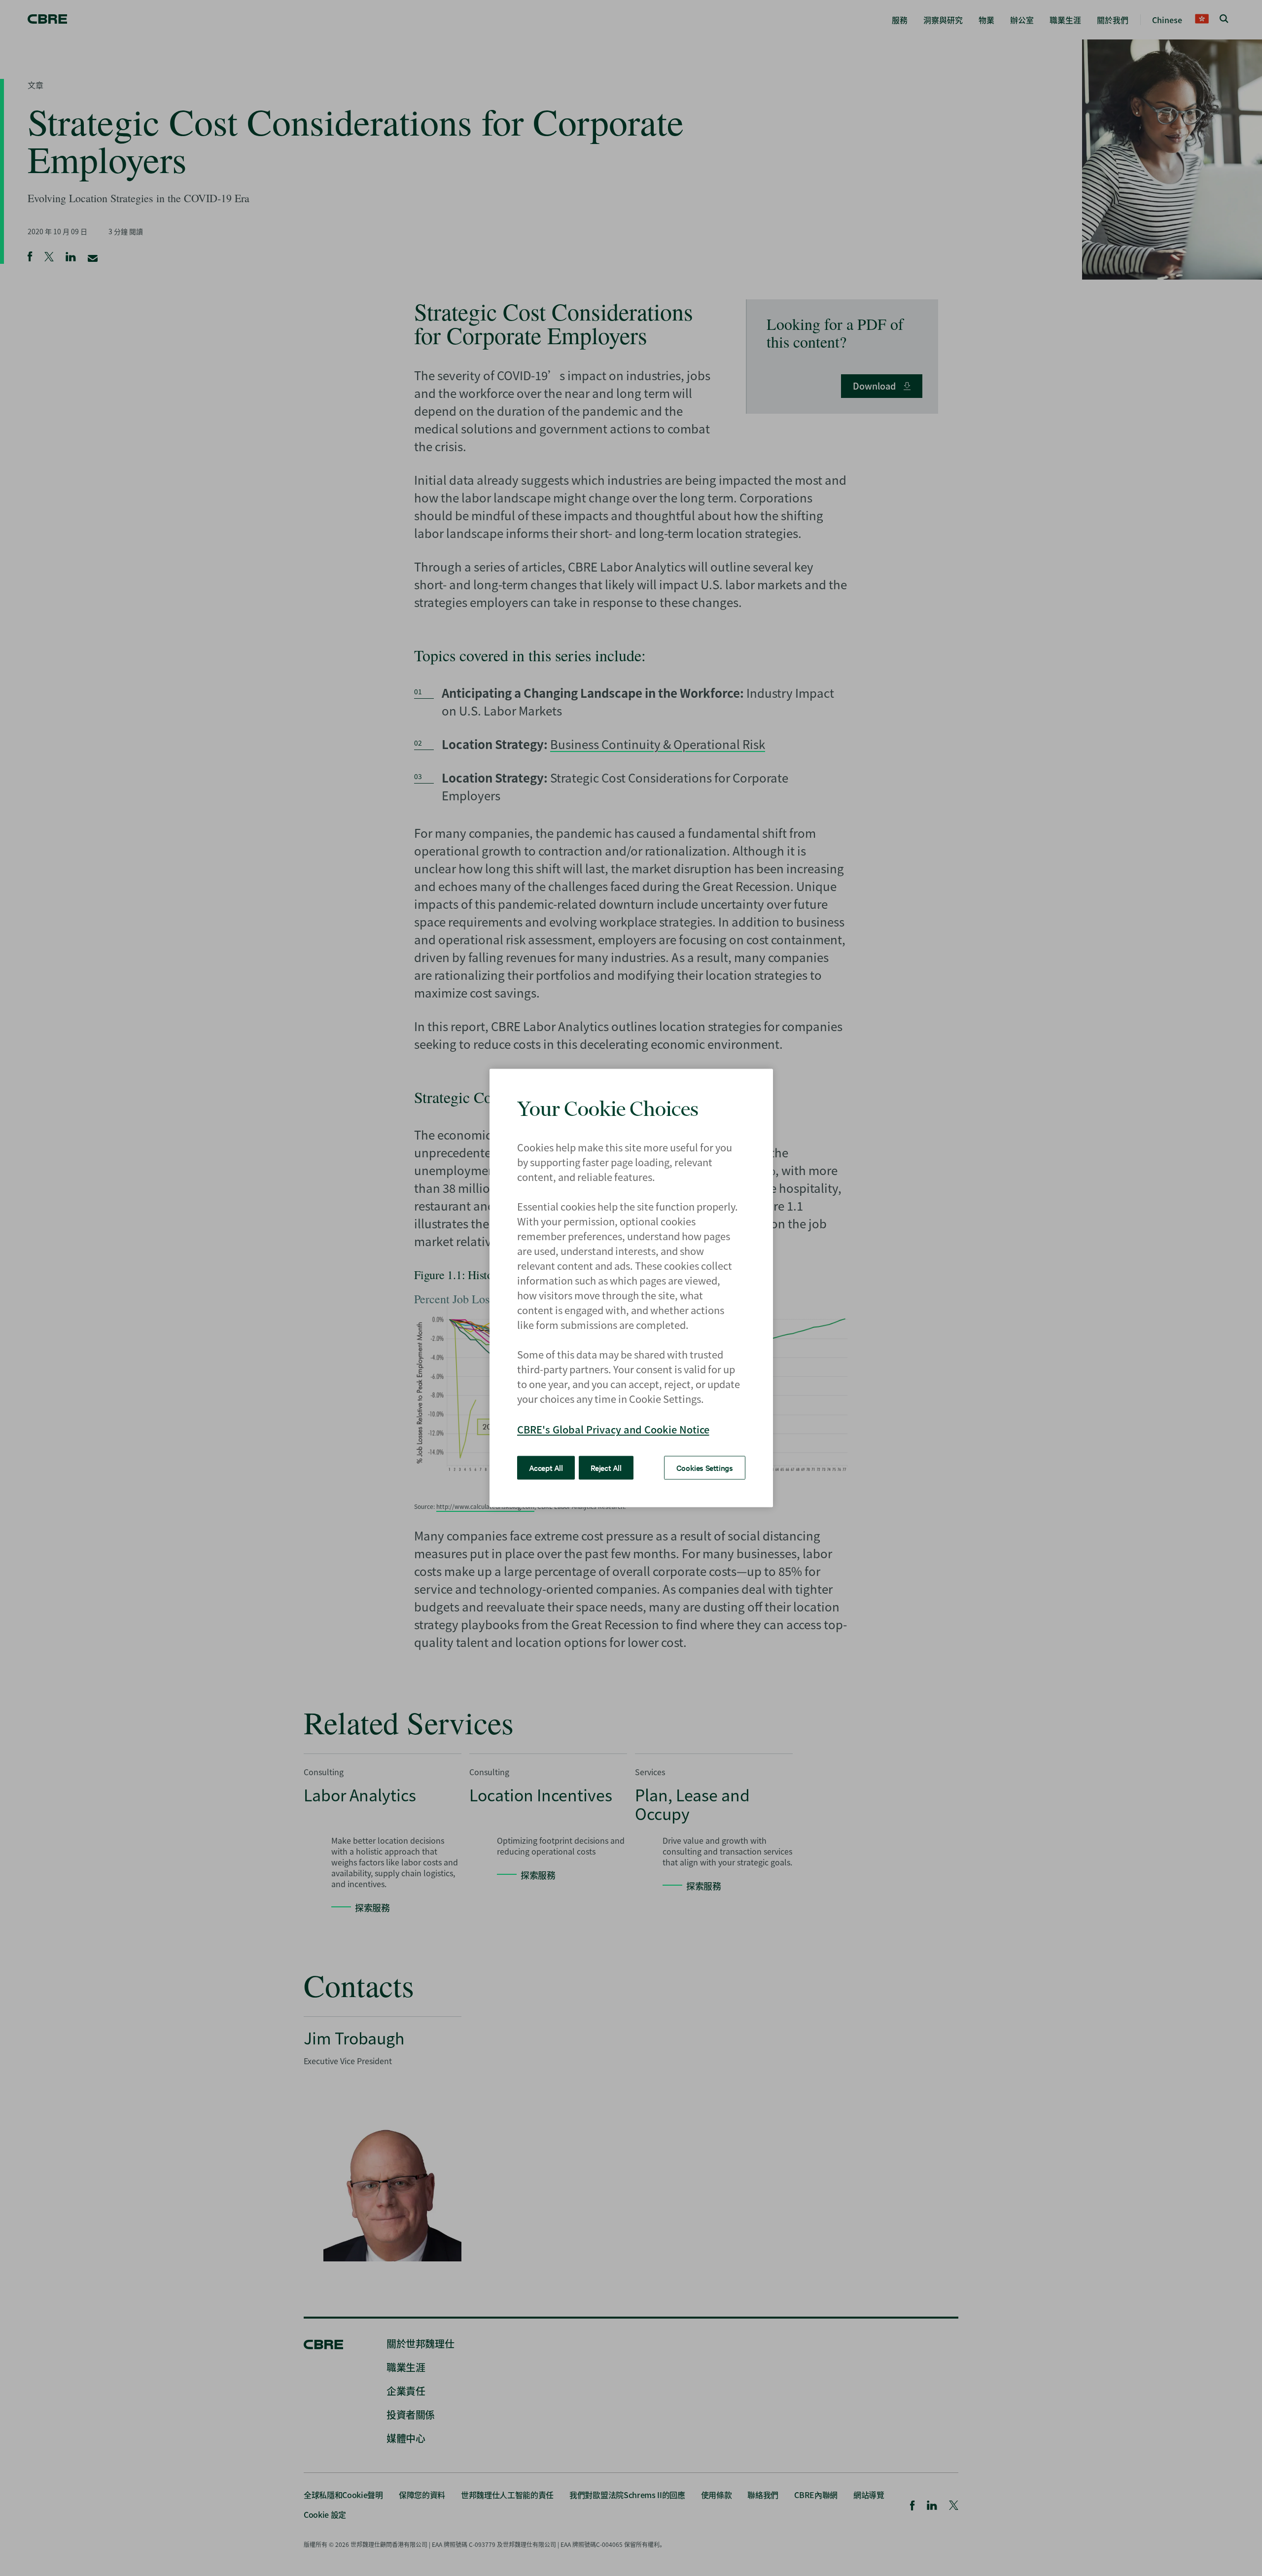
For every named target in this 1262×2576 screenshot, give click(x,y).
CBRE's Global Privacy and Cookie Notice (613, 1429)
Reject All (606, 1467)
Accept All (546, 1467)
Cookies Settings (705, 1467)
